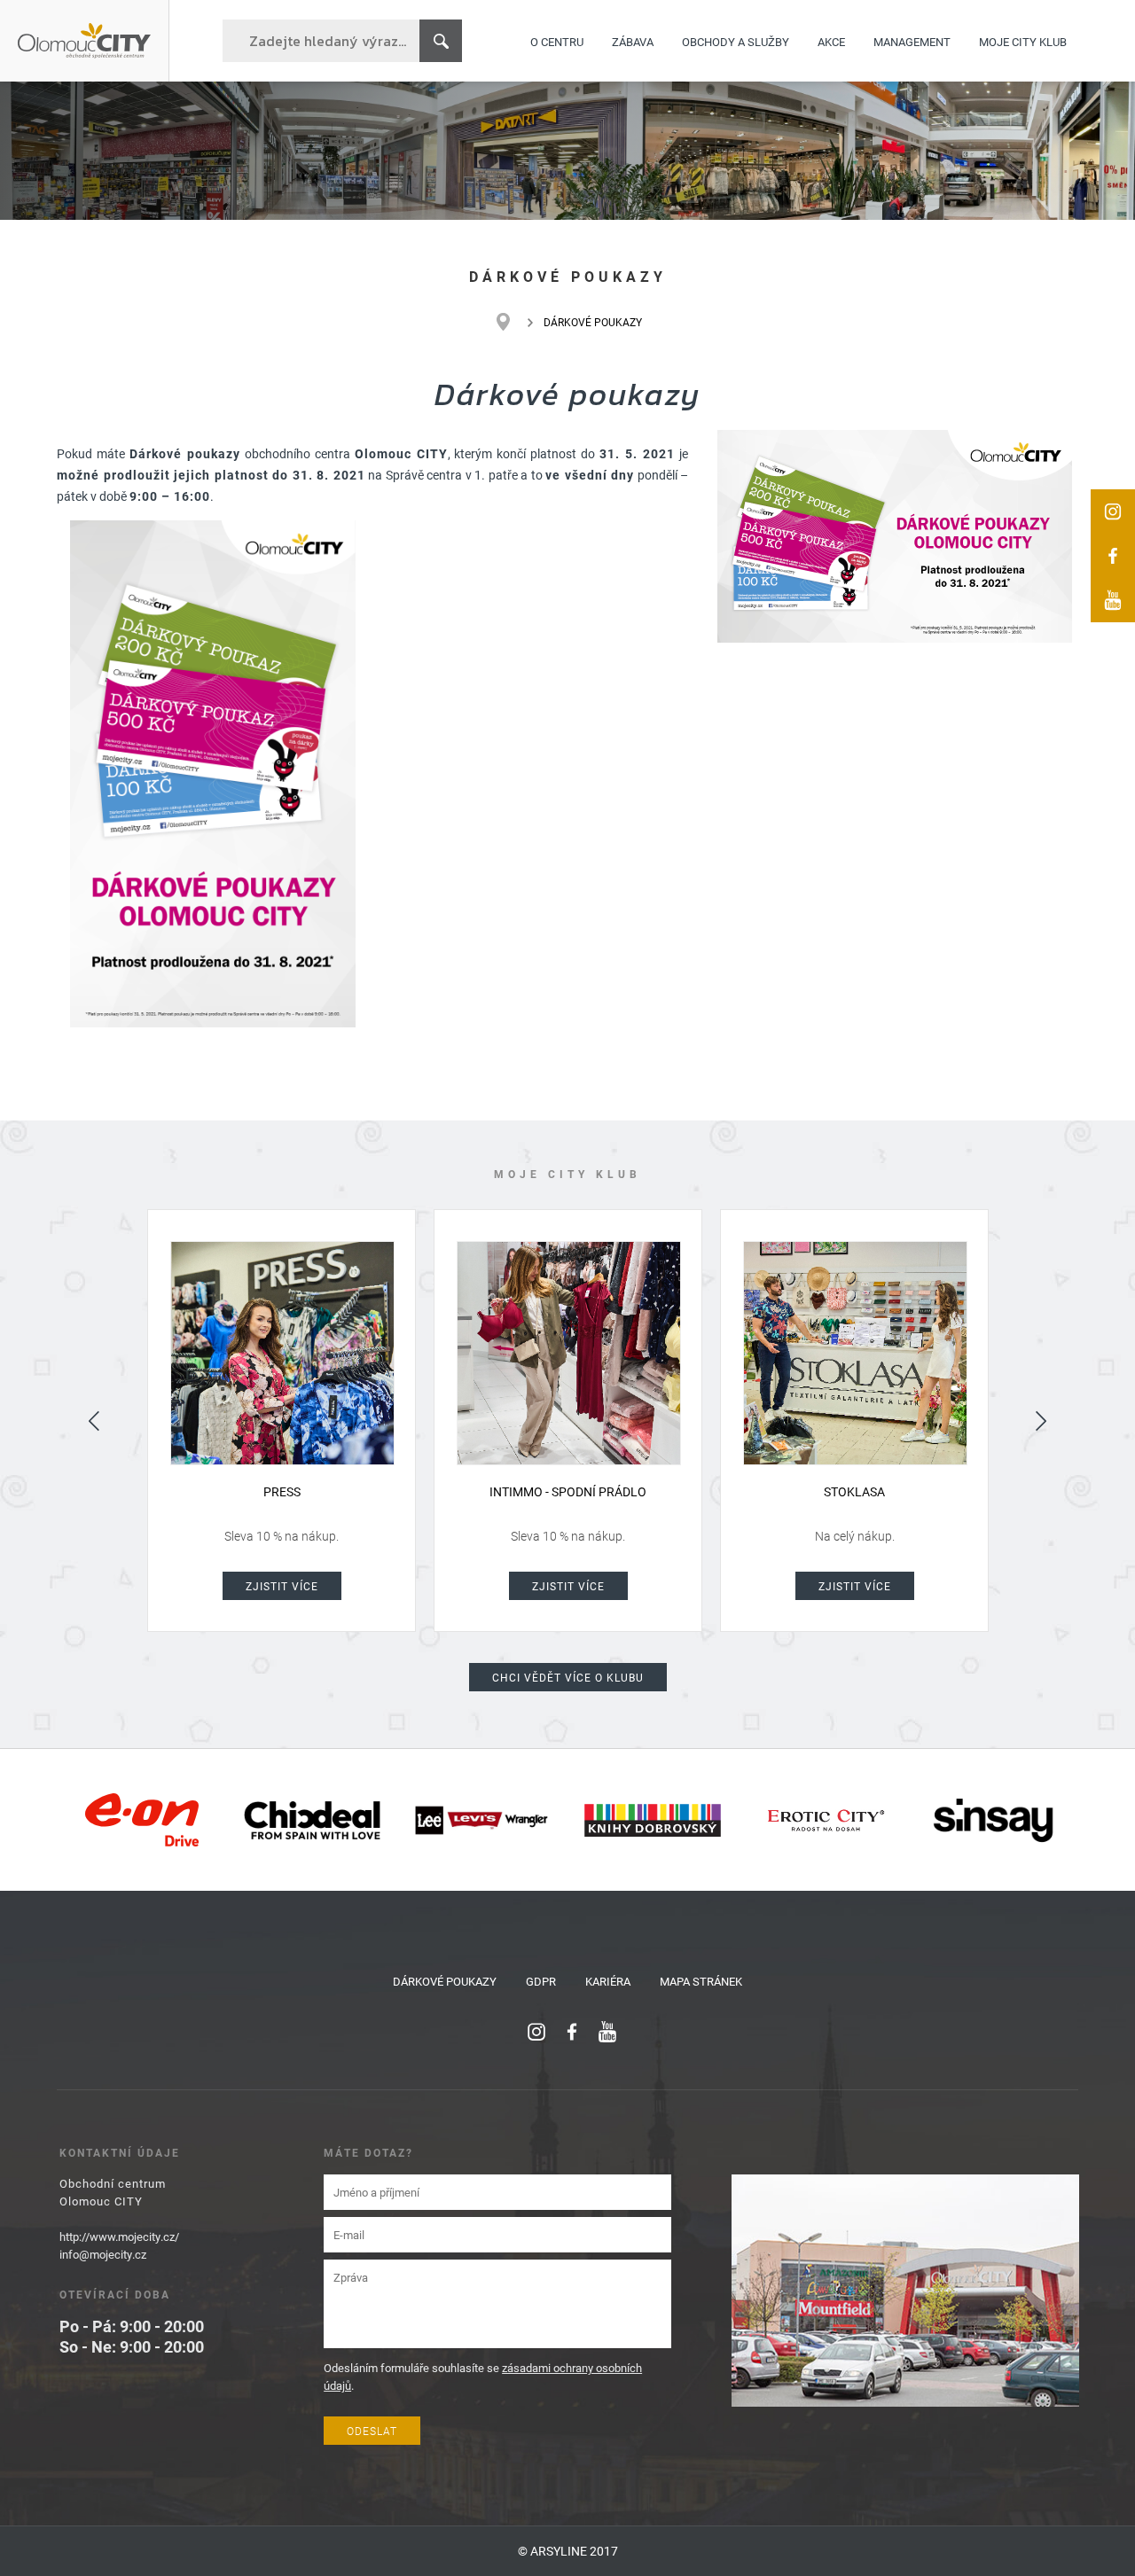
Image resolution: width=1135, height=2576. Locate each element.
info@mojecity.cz (103, 2254)
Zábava (633, 41)
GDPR (541, 1981)
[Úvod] (512, 322)
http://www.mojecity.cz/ (119, 2236)
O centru (557, 41)
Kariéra (608, 1981)
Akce (831, 41)
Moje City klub (1023, 41)
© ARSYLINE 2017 (568, 2551)
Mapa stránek (701, 1981)
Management (912, 41)
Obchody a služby (736, 41)
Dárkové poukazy (445, 1981)
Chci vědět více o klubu (568, 1677)
